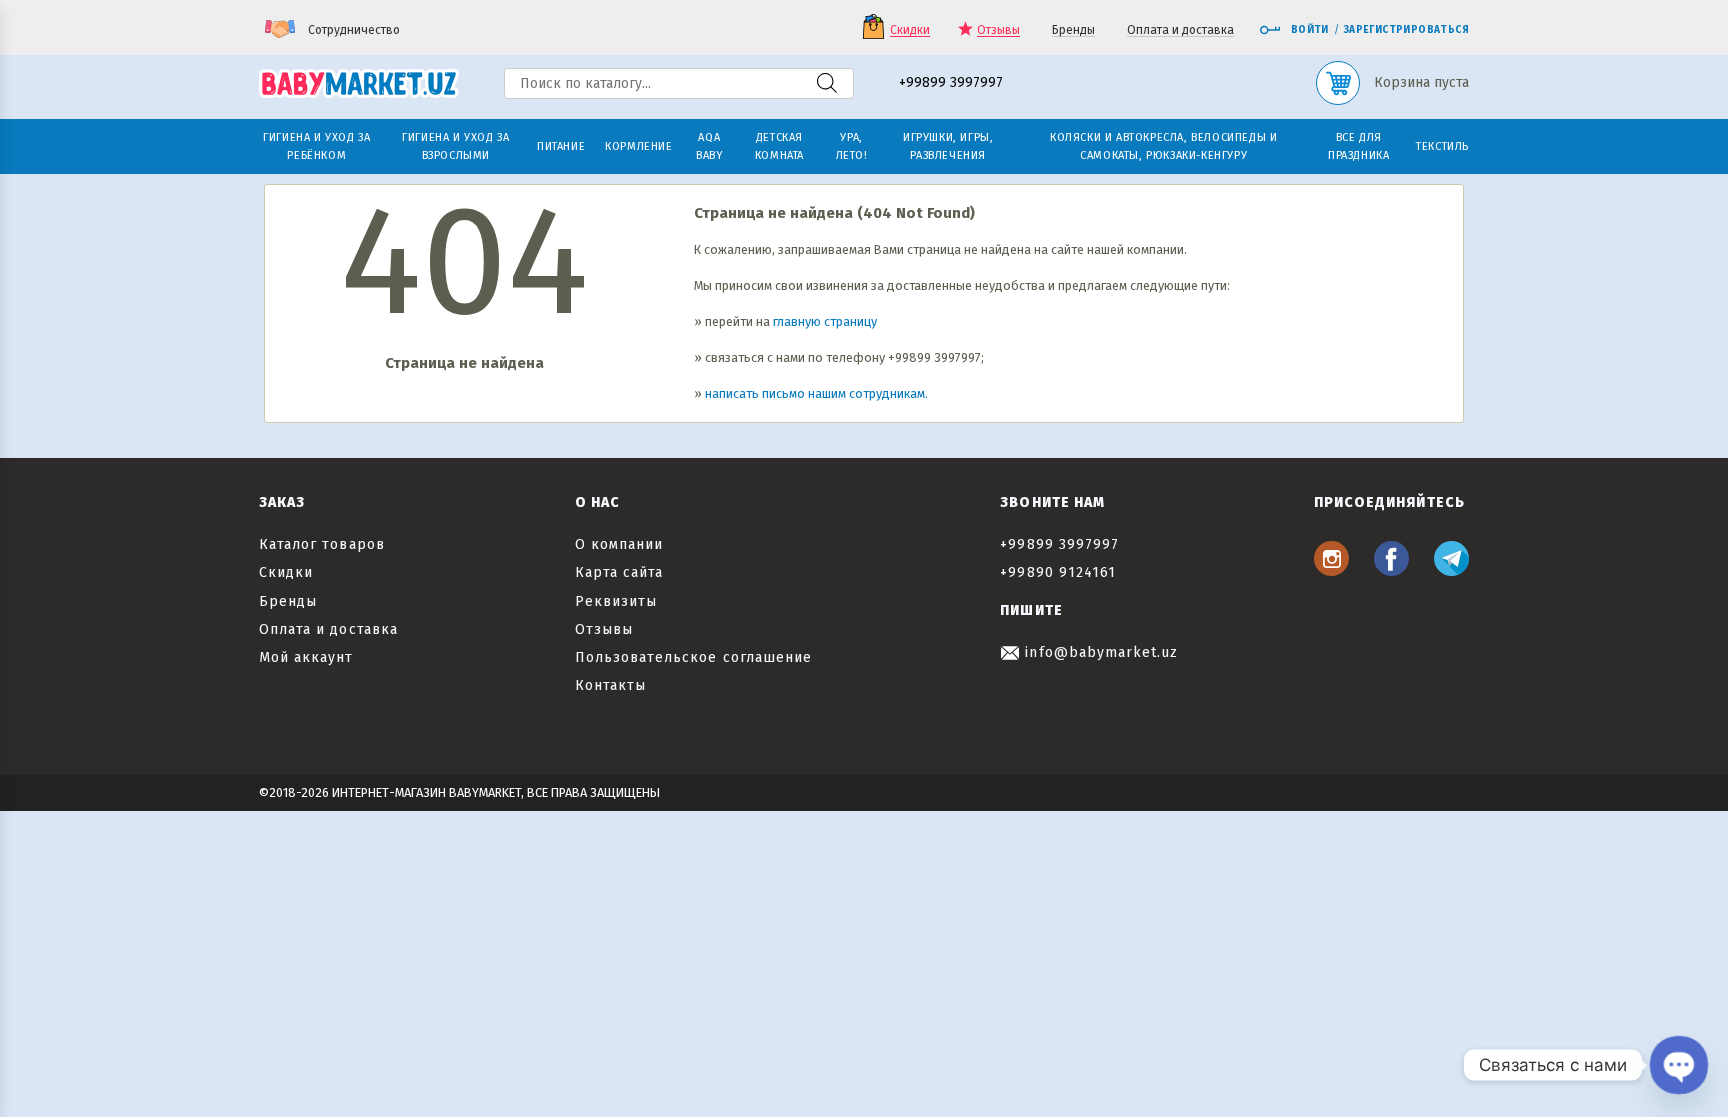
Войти (1310, 30)
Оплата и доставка (1180, 30)
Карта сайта (619, 572)
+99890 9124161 (1058, 572)
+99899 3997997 (951, 83)
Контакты (610, 685)
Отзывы (998, 30)
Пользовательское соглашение (693, 657)
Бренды (1073, 30)
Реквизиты (616, 601)
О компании (619, 544)
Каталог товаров (322, 544)
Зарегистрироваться (1406, 30)
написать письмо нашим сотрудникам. (816, 393)
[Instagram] (1331, 570)
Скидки (910, 30)
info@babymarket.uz (1099, 652)
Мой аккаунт (306, 657)
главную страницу (825, 321)
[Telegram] (1451, 570)
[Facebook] (1391, 570)
